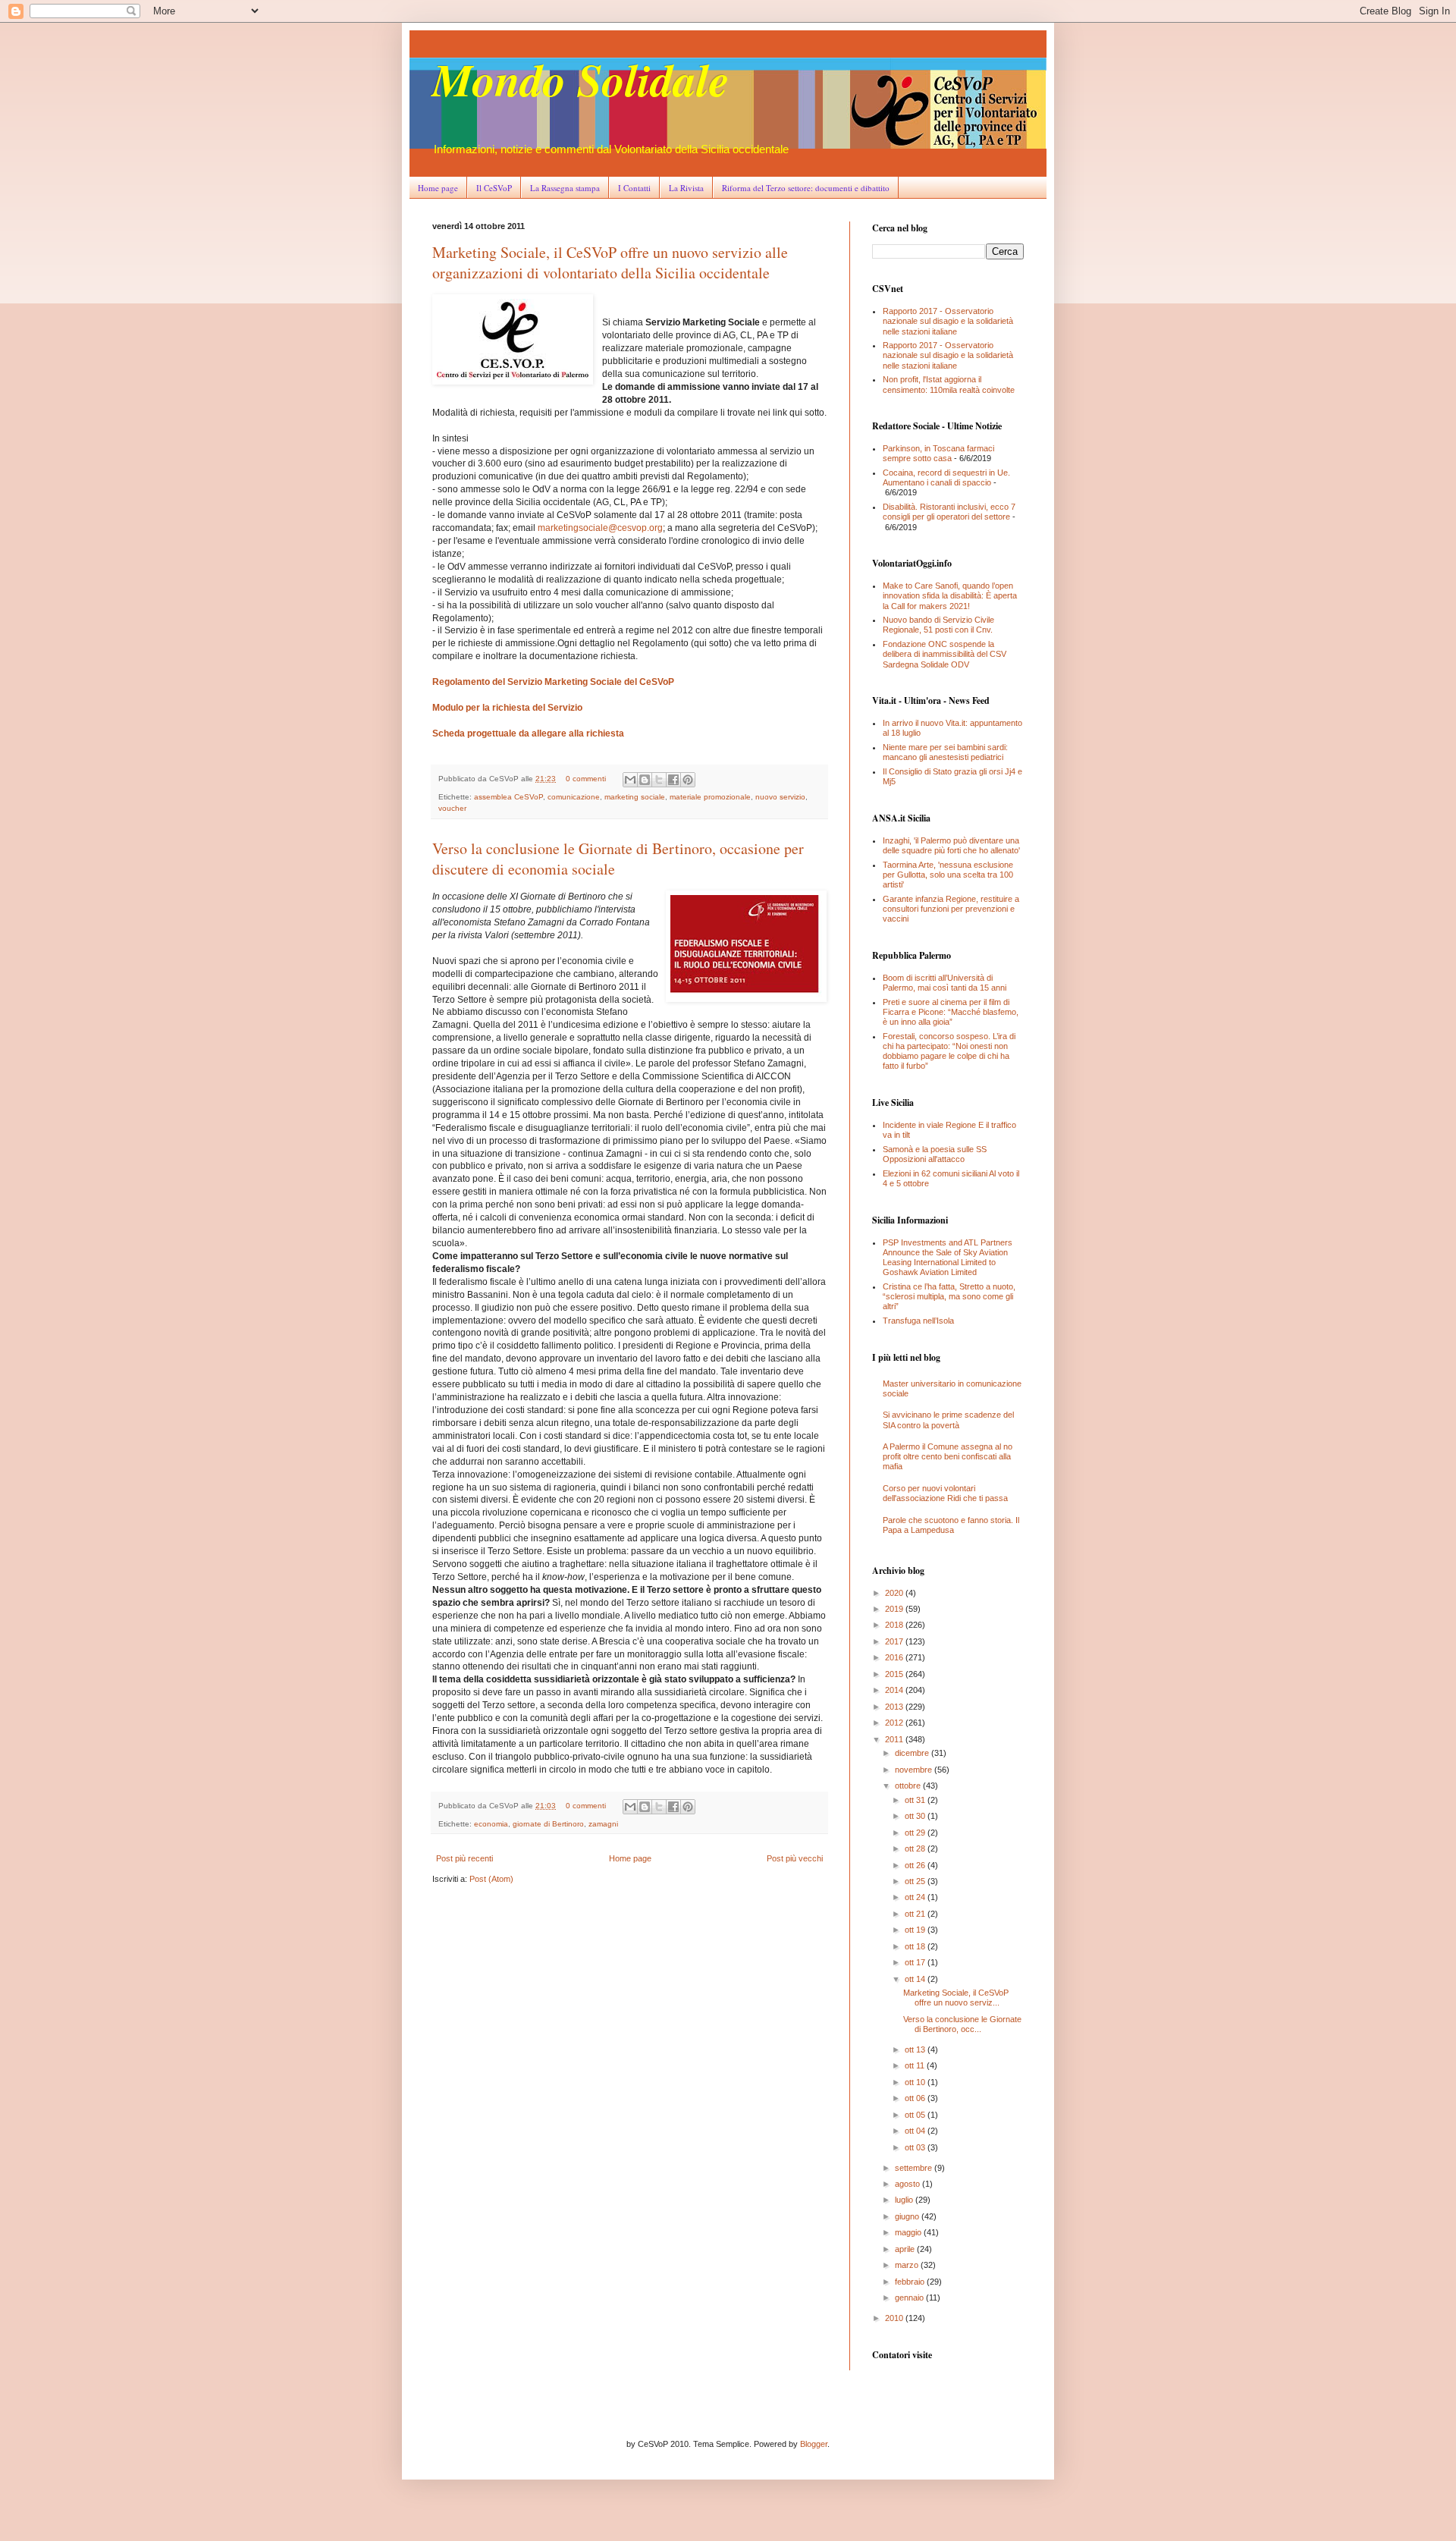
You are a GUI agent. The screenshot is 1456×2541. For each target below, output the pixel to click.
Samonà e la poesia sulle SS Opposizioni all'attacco (935, 1154)
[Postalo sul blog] (645, 780)
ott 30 (916, 1816)
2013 (895, 1707)
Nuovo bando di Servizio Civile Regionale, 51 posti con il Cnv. (938, 625)
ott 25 (916, 1881)
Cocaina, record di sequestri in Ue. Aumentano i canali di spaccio (946, 477)
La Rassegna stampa (565, 188)
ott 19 (916, 1930)
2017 (895, 1641)
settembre (915, 2168)
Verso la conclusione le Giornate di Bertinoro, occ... (962, 2024)
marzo (908, 2265)
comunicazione (574, 797)
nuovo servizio (780, 797)
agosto (908, 2184)
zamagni (603, 1824)
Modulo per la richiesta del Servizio (507, 708)
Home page (438, 188)
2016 (895, 1657)
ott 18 (916, 1946)
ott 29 (916, 1833)
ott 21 (916, 1914)
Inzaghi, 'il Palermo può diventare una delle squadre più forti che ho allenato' (951, 845)
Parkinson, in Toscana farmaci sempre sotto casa (938, 453)
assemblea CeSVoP (508, 797)
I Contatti (634, 188)
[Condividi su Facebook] (673, 780)
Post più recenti (464, 1858)
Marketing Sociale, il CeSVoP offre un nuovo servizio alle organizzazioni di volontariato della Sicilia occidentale (610, 262)
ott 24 (916, 1897)
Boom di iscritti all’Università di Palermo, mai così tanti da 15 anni (945, 983)
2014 (895, 1690)
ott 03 (916, 2147)
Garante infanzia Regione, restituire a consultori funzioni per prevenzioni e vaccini (951, 909)
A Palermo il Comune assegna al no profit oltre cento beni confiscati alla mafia (948, 1456)
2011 (895, 1739)
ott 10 (916, 2082)
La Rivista (686, 188)
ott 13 (916, 2049)
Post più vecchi (795, 1858)
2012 (895, 1723)
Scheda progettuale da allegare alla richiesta (528, 733)
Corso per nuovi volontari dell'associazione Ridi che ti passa (945, 1493)
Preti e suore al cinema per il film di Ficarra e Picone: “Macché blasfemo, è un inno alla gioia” (951, 1012)
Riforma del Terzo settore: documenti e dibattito (806, 188)
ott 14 (916, 1979)
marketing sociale (635, 797)
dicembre (913, 1753)
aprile (906, 2249)
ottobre (909, 1786)
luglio (905, 2200)
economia (491, 1824)
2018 (895, 1625)
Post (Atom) (491, 1879)
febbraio (911, 2282)
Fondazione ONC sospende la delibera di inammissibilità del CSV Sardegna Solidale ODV (945, 654)
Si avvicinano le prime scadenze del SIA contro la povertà (948, 1420)
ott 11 (916, 2065)
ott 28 (916, 1848)
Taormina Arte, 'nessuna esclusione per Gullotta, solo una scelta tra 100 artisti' (948, 875)
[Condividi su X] (659, 780)
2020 (895, 1593)
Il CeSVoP (494, 188)
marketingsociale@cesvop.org (600, 528)
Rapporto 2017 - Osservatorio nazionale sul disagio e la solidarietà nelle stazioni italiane (948, 321)
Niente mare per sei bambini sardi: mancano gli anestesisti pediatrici (945, 752)
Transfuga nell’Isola (918, 1321)
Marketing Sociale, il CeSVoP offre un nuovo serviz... (956, 1998)
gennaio (910, 2298)
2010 (895, 2318)
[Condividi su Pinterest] (688, 780)
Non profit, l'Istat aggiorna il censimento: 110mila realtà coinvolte (949, 384)
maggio (909, 2232)
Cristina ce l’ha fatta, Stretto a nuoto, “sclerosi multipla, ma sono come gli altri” (949, 1296)
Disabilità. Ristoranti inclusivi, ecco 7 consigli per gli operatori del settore (949, 512)
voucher (452, 808)
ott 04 (916, 2131)
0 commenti (586, 779)
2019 (895, 1609)
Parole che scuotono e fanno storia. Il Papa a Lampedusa (951, 1525)
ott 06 (916, 2098)
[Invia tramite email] (630, 780)
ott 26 (916, 1865)
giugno (908, 2216)
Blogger (814, 2444)
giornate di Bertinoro (548, 1824)
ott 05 (916, 2115)
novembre (915, 1770)
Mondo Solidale (581, 79)
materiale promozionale (710, 797)
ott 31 (916, 1800)
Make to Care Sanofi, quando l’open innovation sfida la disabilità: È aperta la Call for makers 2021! (950, 595)
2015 (895, 1674)
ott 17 (916, 1962)
